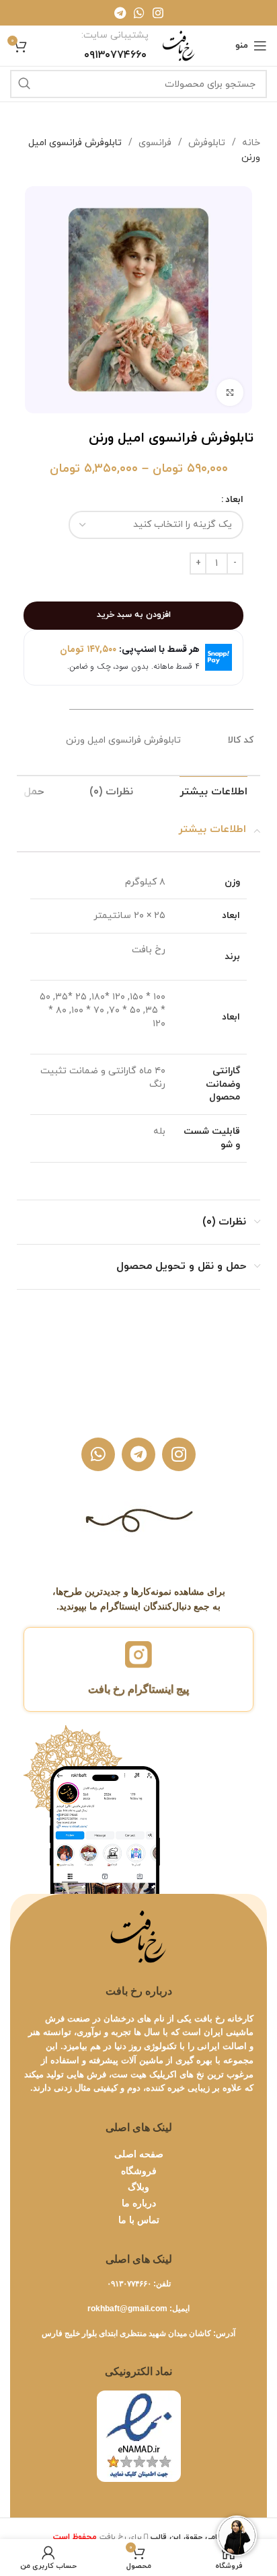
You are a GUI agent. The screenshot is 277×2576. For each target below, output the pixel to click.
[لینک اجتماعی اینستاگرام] (158, 13)
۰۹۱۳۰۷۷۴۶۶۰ (129, 2284)
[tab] (213, 792)
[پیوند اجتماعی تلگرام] (120, 13)
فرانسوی (154, 143)
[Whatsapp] (98, 1454)
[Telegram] (138, 1454)
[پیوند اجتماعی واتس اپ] (139, 13)
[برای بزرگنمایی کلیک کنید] (230, 392)
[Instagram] (179, 1454)
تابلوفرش (205, 143)
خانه (250, 143)
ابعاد (234, 500)
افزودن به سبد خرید (134, 615)
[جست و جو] (24, 84)
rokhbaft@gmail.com (127, 2309)
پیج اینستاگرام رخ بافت (138, 1689)
